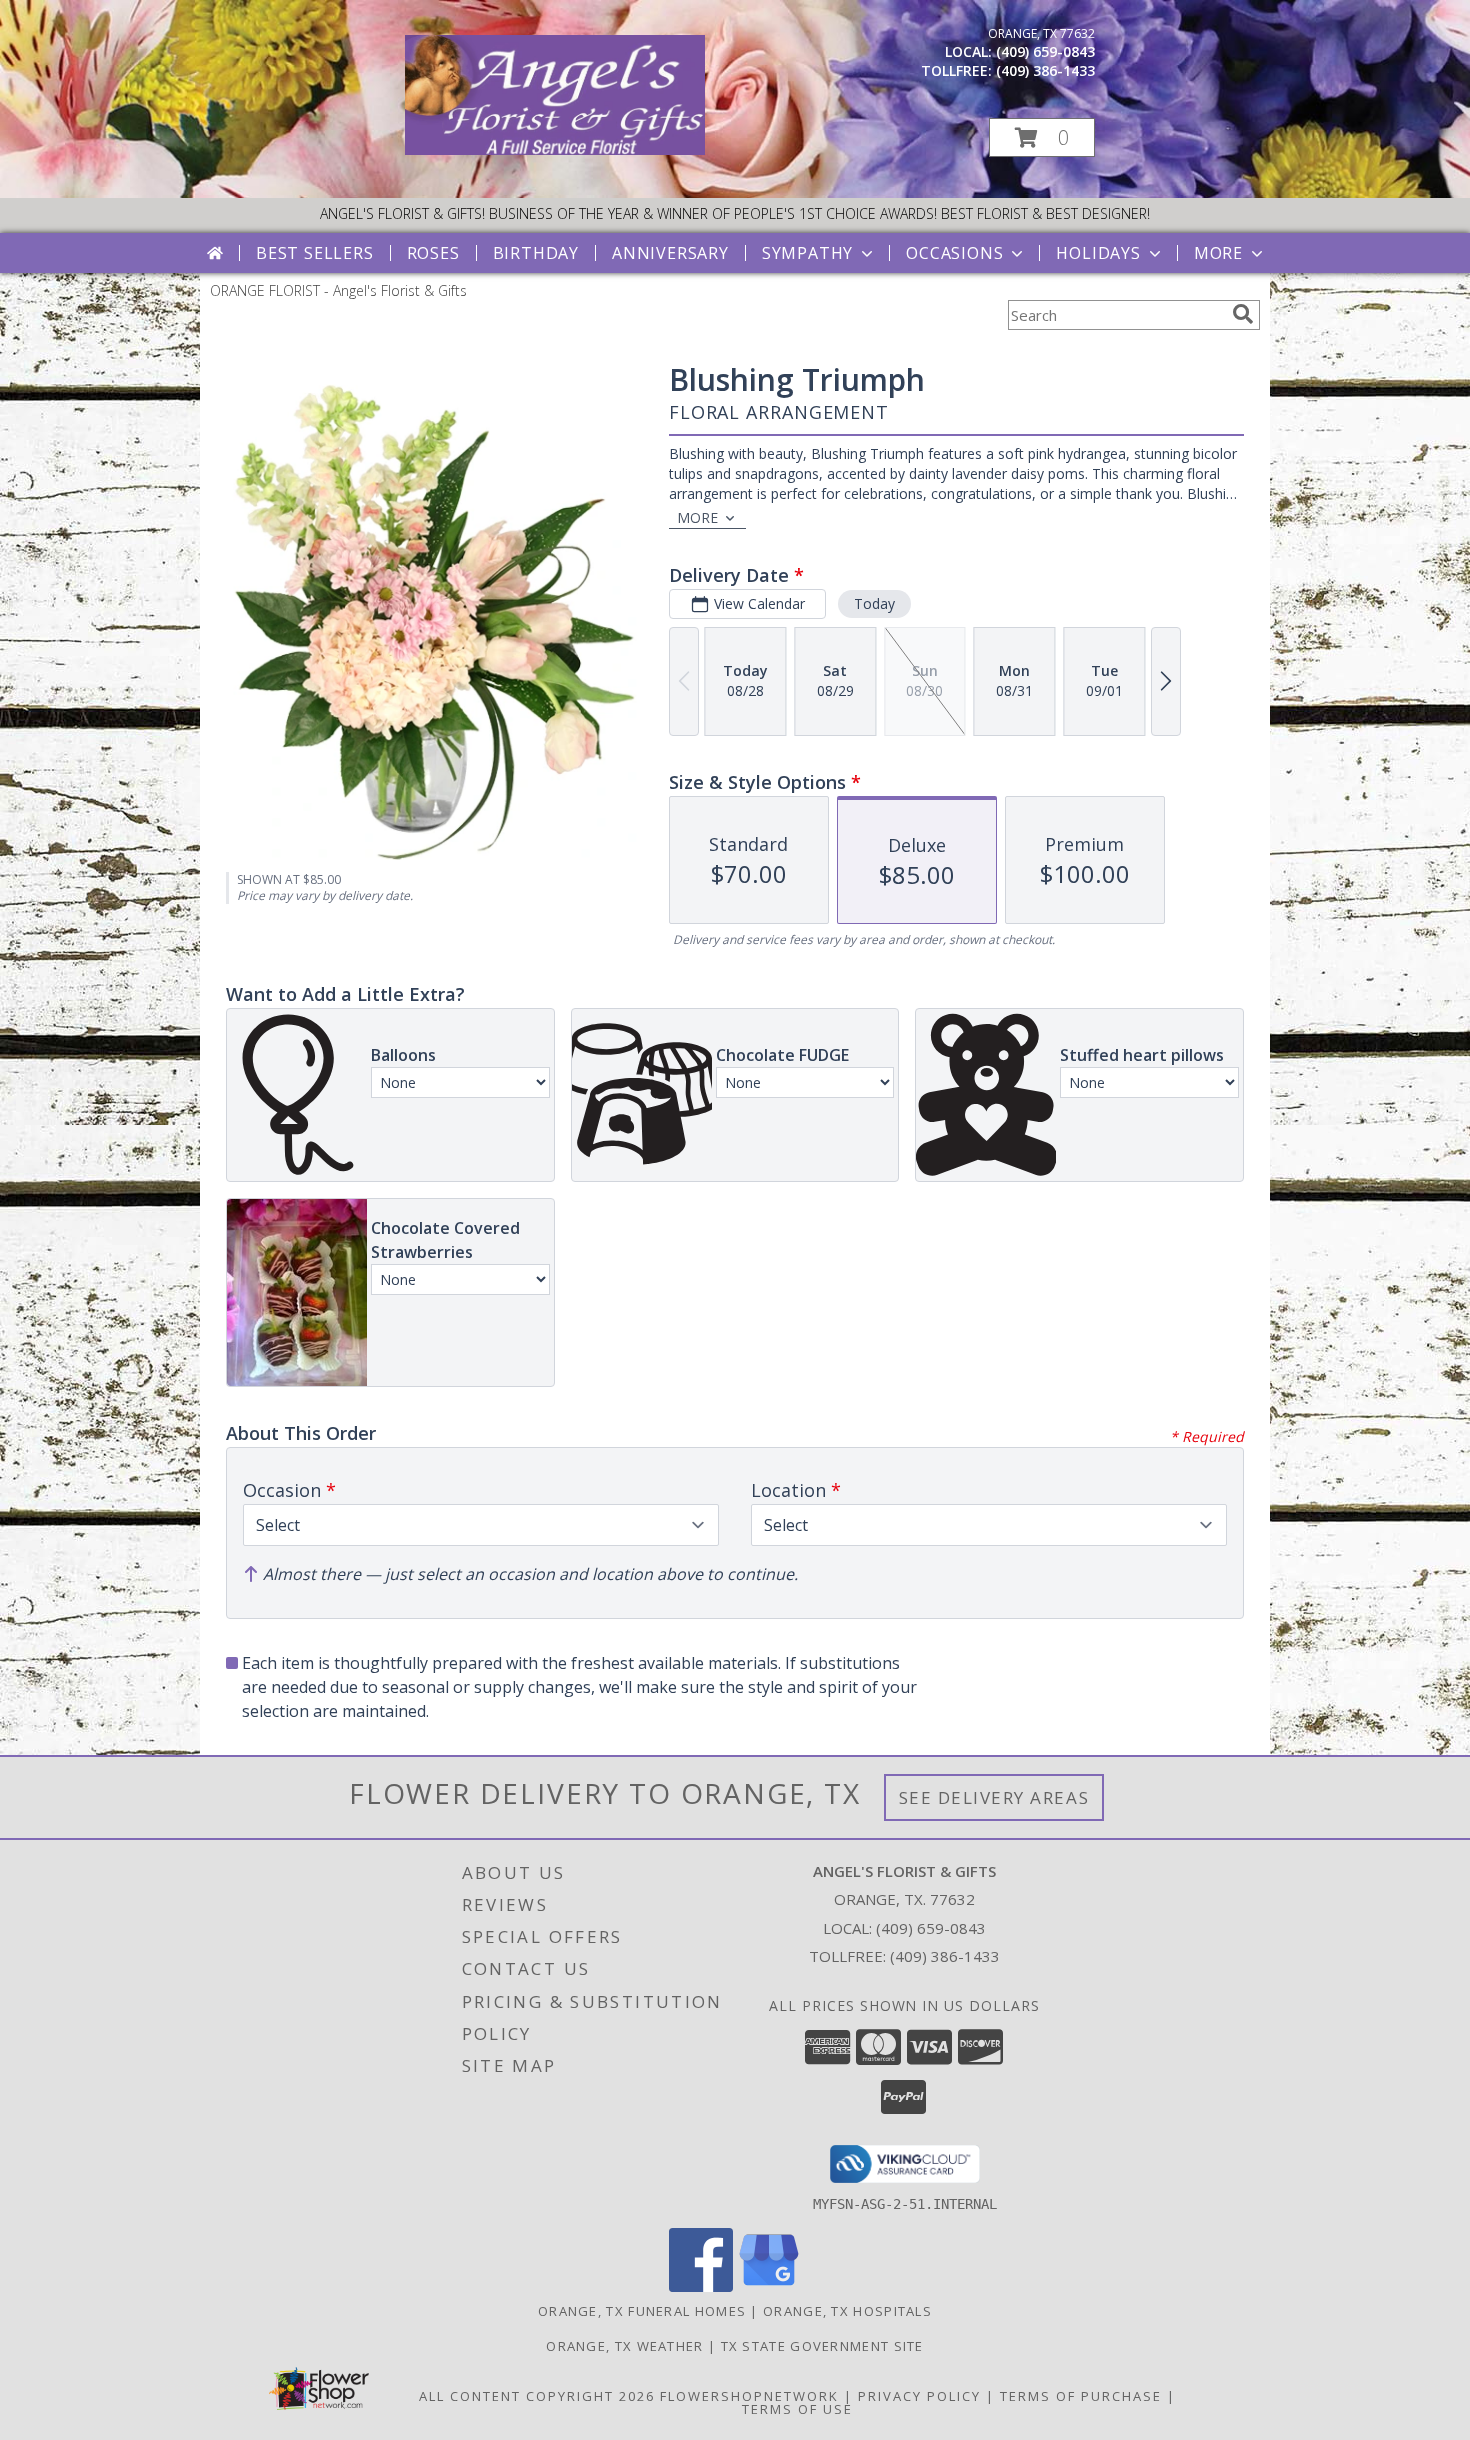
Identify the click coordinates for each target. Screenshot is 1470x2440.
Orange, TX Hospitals (847, 2311)
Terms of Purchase (1081, 2396)
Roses (433, 253)
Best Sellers (315, 253)
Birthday (536, 253)
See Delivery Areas (994, 1797)
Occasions (954, 253)
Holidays (1098, 253)
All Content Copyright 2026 (537, 2396)
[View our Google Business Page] (769, 2286)
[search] (1243, 314)
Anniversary (670, 253)
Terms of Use (797, 2409)
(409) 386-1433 (1045, 70)
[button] (1042, 137)
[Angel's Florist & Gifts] (555, 149)
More (1218, 253)
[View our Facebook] (701, 2286)
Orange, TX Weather (624, 2346)
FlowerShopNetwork (749, 2396)
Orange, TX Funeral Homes (642, 2311)
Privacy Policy (919, 2396)
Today (874, 603)
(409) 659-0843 (1045, 51)
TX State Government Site (822, 2346)
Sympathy (807, 253)
